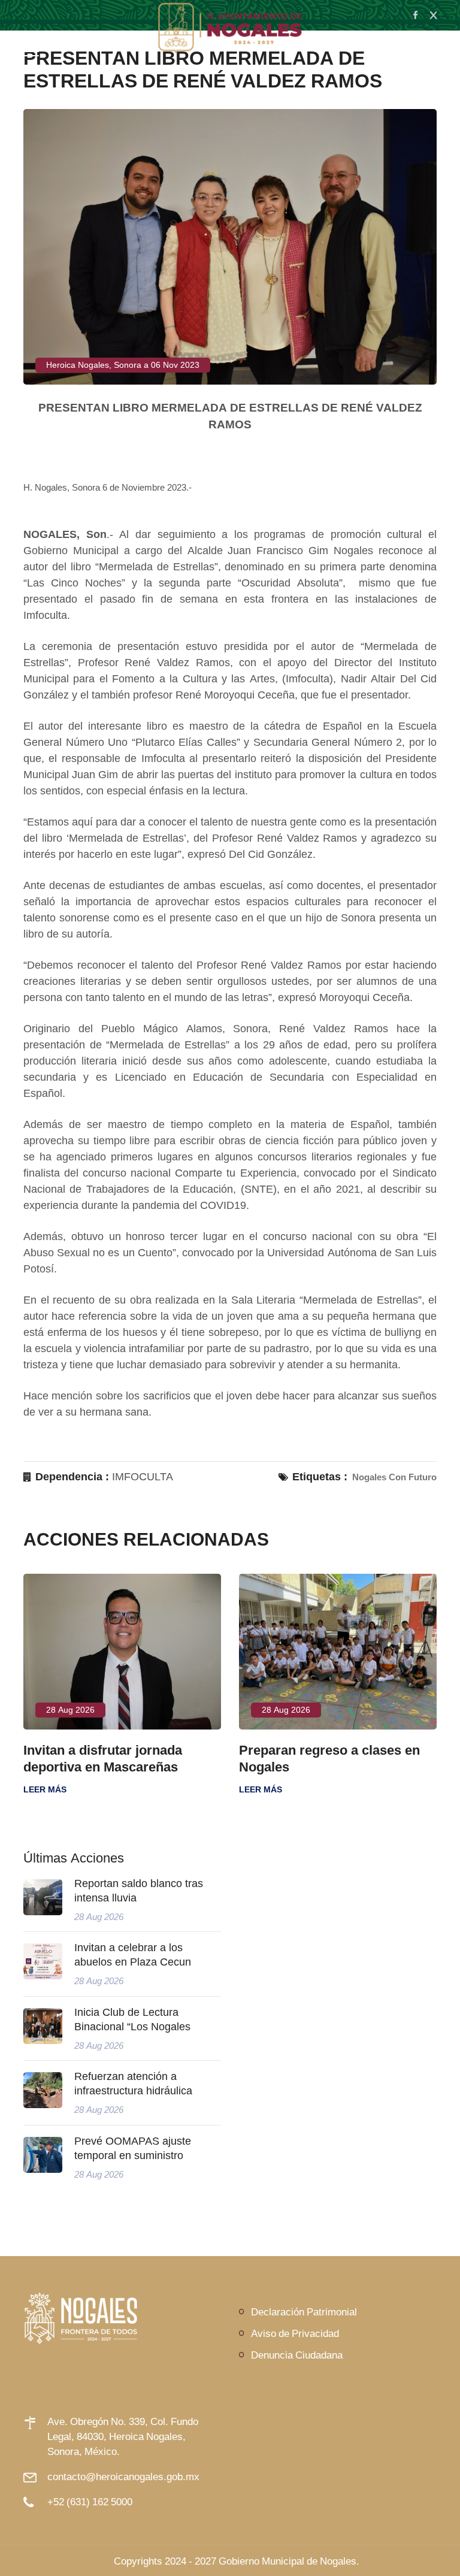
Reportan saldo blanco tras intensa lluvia (139, 1891)
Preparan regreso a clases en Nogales (329, 1758)
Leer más (45, 1789)
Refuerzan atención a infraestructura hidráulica (133, 2084)
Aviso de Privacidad (295, 2333)
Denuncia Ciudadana (297, 2355)
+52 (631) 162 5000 (90, 2501)
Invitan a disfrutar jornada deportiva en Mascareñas (103, 1758)
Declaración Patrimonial (304, 2312)
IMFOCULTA (143, 1477)
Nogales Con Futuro (394, 1477)
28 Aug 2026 (70, 1710)
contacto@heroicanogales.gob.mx (123, 2476)
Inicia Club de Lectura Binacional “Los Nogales (132, 2019)
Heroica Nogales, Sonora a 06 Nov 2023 (123, 365)
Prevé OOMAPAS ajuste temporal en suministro (133, 2148)
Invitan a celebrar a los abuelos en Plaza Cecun (133, 1955)
